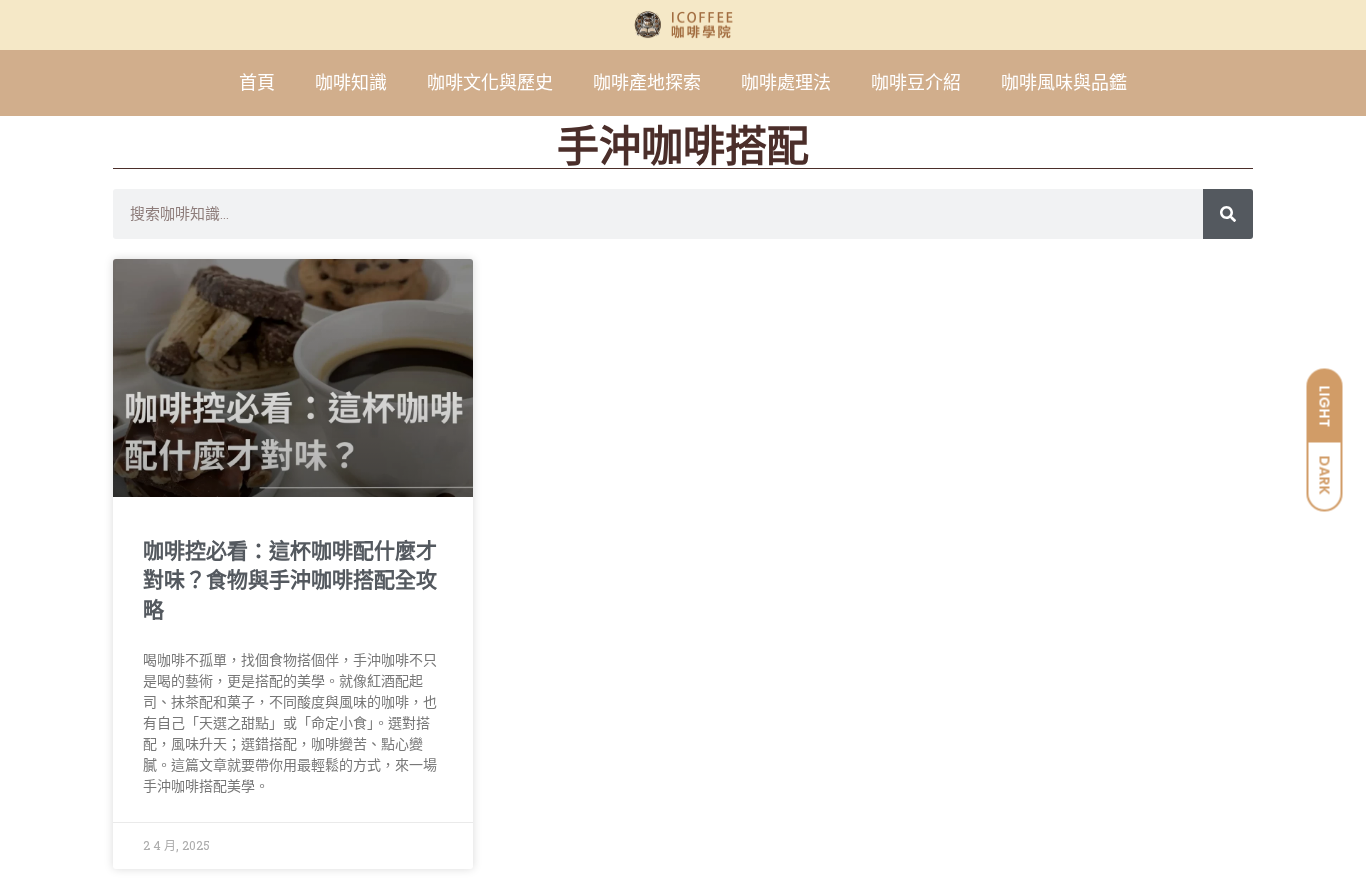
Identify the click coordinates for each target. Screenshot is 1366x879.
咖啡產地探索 (647, 82)
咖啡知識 (351, 82)
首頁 (257, 82)
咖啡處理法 (786, 82)
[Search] (1228, 214)
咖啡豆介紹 (916, 82)
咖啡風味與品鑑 (1064, 82)
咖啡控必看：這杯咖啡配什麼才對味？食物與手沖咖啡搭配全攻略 (290, 580)
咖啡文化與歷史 (490, 82)
